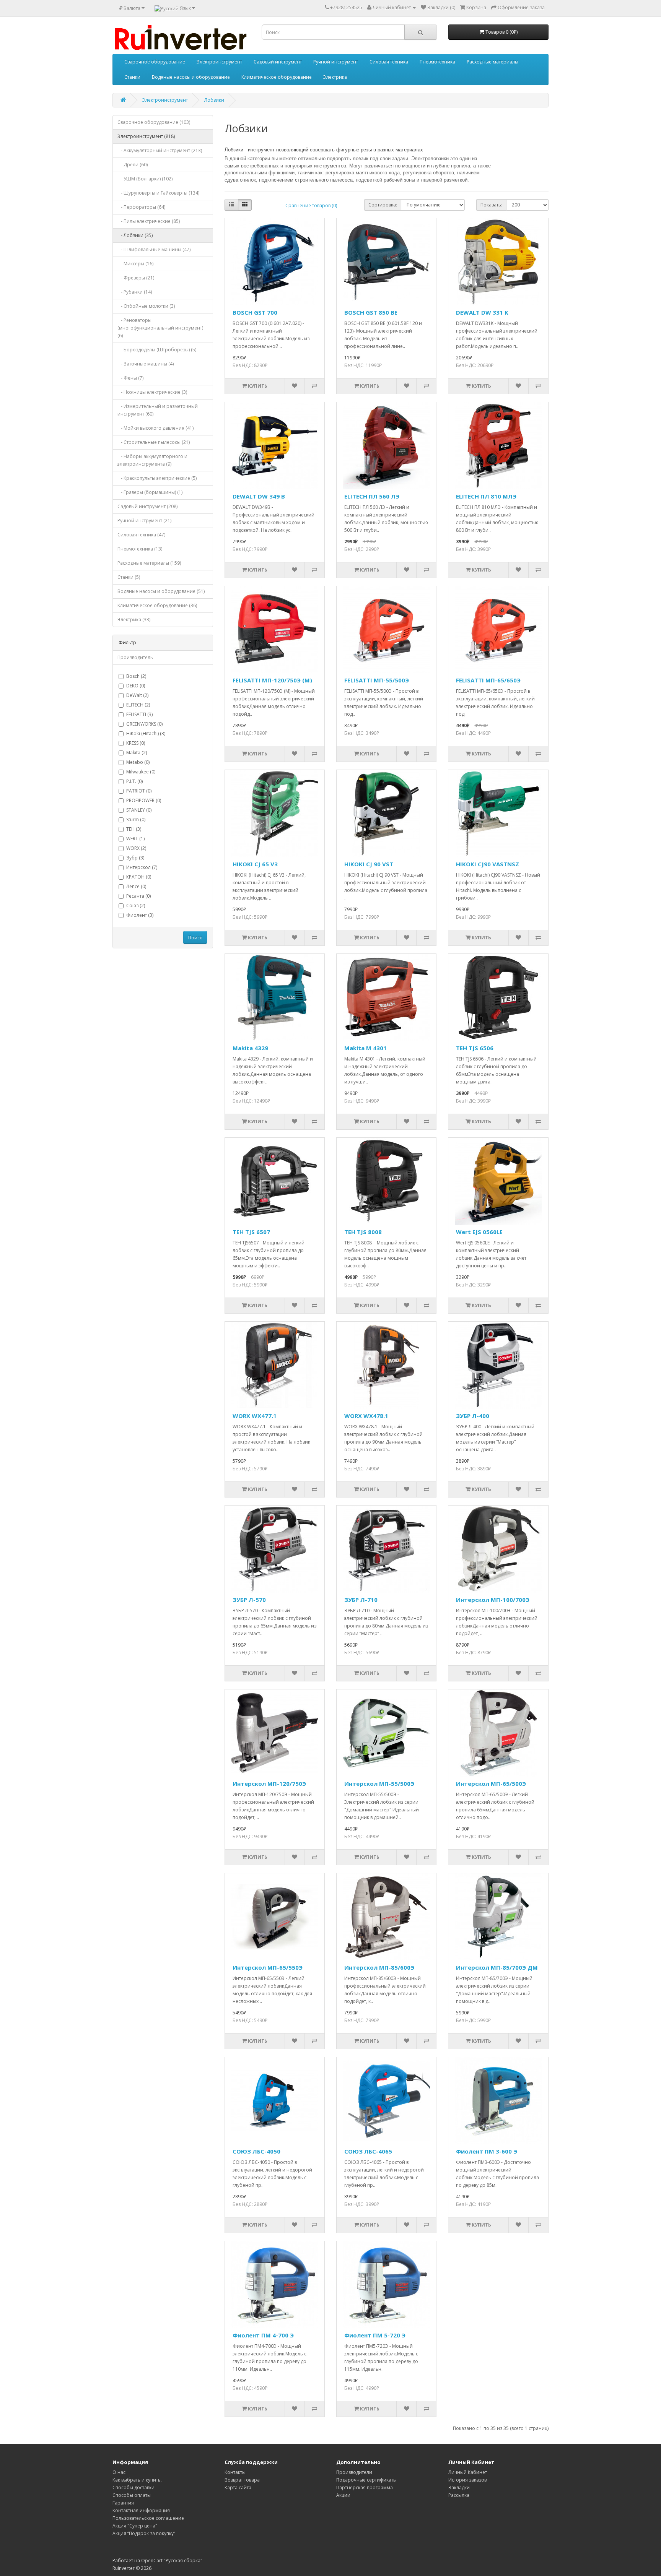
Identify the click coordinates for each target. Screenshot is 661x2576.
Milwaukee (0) (141, 772)
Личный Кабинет (468, 2472)
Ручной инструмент (336, 62)
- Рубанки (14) (135, 292)
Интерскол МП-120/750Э (269, 1783)
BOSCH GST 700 (255, 312)
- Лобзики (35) (135, 235)
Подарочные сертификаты (366, 2480)
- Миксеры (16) (135, 264)
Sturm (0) (136, 819)
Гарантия (123, 2503)
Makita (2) (137, 753)
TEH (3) (134, 829)
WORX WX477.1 (255, 1416)
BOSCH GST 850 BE (371, 312)
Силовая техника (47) (141, 535)
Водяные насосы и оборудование (191, 77)
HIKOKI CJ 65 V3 (255, 864)
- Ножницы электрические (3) (152, 392)
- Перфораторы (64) (141, 207)
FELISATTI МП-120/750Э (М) (272, 680)
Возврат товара (242, 2480)
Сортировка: (383, 205)
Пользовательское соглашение (148, 2518)
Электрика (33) (134, 620)
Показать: (491, 205)
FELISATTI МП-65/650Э (488, 680)
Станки (132, 77)
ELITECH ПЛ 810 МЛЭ (486, 496)
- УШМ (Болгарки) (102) (145, 179)
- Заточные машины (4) (146, 364)
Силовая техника (389, 62)
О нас (119, 2472)
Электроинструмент (219, 62)
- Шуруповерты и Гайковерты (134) (158, 193)
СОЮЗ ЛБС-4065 (368, 2151)
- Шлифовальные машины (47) (154, 249)
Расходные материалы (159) (149, 563)
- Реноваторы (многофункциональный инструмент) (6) (160, 328)
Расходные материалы (492, 62)
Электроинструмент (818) (146, 136)
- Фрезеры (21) (136, 278)
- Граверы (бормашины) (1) (150, 492)
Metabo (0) (138, 762)
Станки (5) (129, 577)
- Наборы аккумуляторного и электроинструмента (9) (152, 460)
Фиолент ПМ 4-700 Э (263, 2335)
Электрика (335, 77)
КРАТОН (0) (139, 877)
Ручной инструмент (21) (144, 521)
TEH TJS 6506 (475, 1048)
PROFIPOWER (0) (144, 800)
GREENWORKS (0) (144, 724)
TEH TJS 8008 (363, 1232)
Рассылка (459, 2495)
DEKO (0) (136, 686)
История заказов (467, 2480)
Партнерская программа (365, 2487)
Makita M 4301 (366, 1048)
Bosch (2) (136, 676)
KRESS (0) (136, 743)
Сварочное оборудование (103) (154, 122)
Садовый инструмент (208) (147, 506)
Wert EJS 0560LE (479, 1232)
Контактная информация (141, 2510)
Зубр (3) (135, 858)
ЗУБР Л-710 (361, 1600)
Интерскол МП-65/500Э (491, 1783)
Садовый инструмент (278, 62)
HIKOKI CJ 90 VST (369, 864)
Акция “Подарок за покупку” (144, 2533)
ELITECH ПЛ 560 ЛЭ (372, 496)
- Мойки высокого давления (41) (155, 428)
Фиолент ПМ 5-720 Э (375, 2335)
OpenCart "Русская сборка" (172, 2561)
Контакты (235, 2472)
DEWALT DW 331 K (482, 312)
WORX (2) (136, 848)
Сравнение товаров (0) (311, 205)
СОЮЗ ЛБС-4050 (256, 2151)
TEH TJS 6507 (251, 1232)
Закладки (459, 2487)
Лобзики (214, 100)
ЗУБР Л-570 (249, 1600)
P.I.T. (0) (134, 781)
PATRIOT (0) (139, 791)
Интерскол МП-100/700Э (493, 1600)
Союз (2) (136, 905)
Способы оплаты (132, 2495)
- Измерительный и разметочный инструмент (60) (158, 410)
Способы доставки (134, 2487)
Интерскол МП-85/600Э (379, 1967)
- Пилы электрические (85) (149, 221)
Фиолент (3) (140, 915)
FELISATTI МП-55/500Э (377, 680)
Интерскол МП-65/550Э (268, 1967)
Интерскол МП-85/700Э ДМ (497, 1967)
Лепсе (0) (136, 886)
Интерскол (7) (142, 867)
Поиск (195, 938)
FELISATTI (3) (139, 714)
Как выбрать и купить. (137, 2480)
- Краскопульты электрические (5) (157, 478)
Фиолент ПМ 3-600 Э (487, 2151)
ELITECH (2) (138, 705)
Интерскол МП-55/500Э (379, 1783)
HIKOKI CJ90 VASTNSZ (488, 864)
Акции (343, 2495)
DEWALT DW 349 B (259, 496)
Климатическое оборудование (277, 77)
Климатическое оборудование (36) (157, 605)
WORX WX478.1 (366, 1416)
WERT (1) (135, 839)
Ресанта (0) (138, 896)
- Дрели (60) (133, 165)
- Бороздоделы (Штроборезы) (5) (157, 350)
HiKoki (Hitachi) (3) (146, 733)
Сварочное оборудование (155, 62)
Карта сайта (238, 2487)
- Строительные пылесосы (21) (154, 442)
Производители (354, 2472)
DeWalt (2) (137, 695)
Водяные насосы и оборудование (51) (161, 591)
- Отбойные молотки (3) (146, 306)
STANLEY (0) (139, 810)
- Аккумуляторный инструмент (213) (160, 150)
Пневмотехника (437, 62)
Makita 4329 (250, 1048)
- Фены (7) (130, 378)
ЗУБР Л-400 (473, 1416)
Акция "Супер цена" (135, 2526)
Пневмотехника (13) (140, 549)
